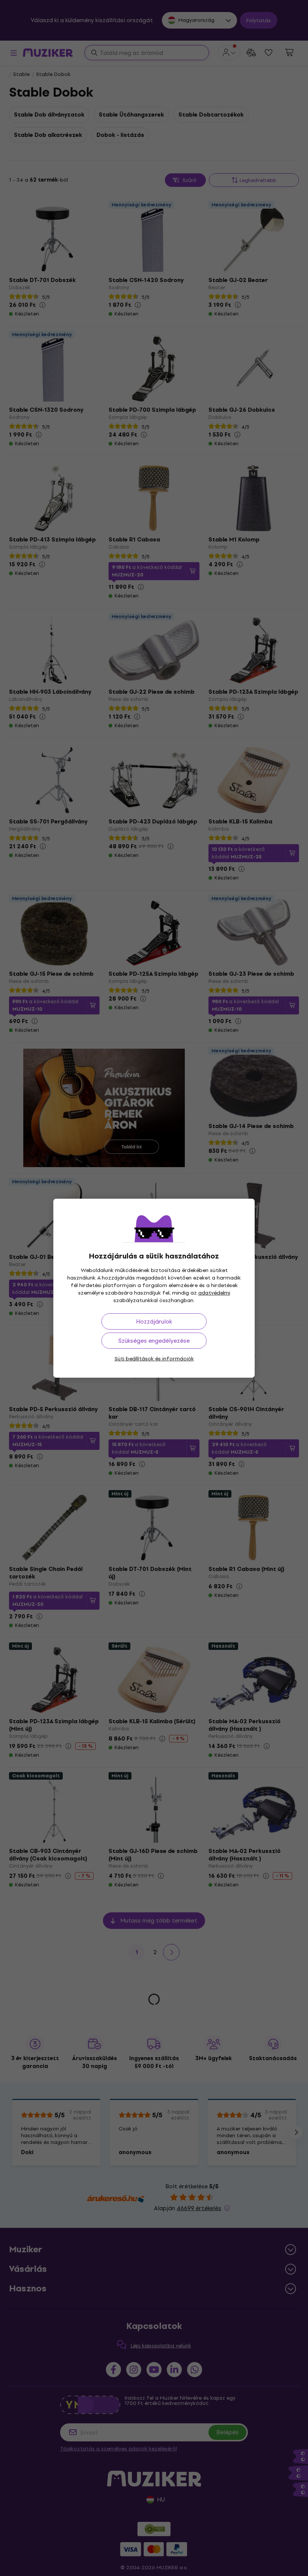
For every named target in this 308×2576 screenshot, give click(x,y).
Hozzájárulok (154, 1321)
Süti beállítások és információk (154, 1359)
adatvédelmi (214, 1293)
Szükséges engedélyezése (154, 1341)
